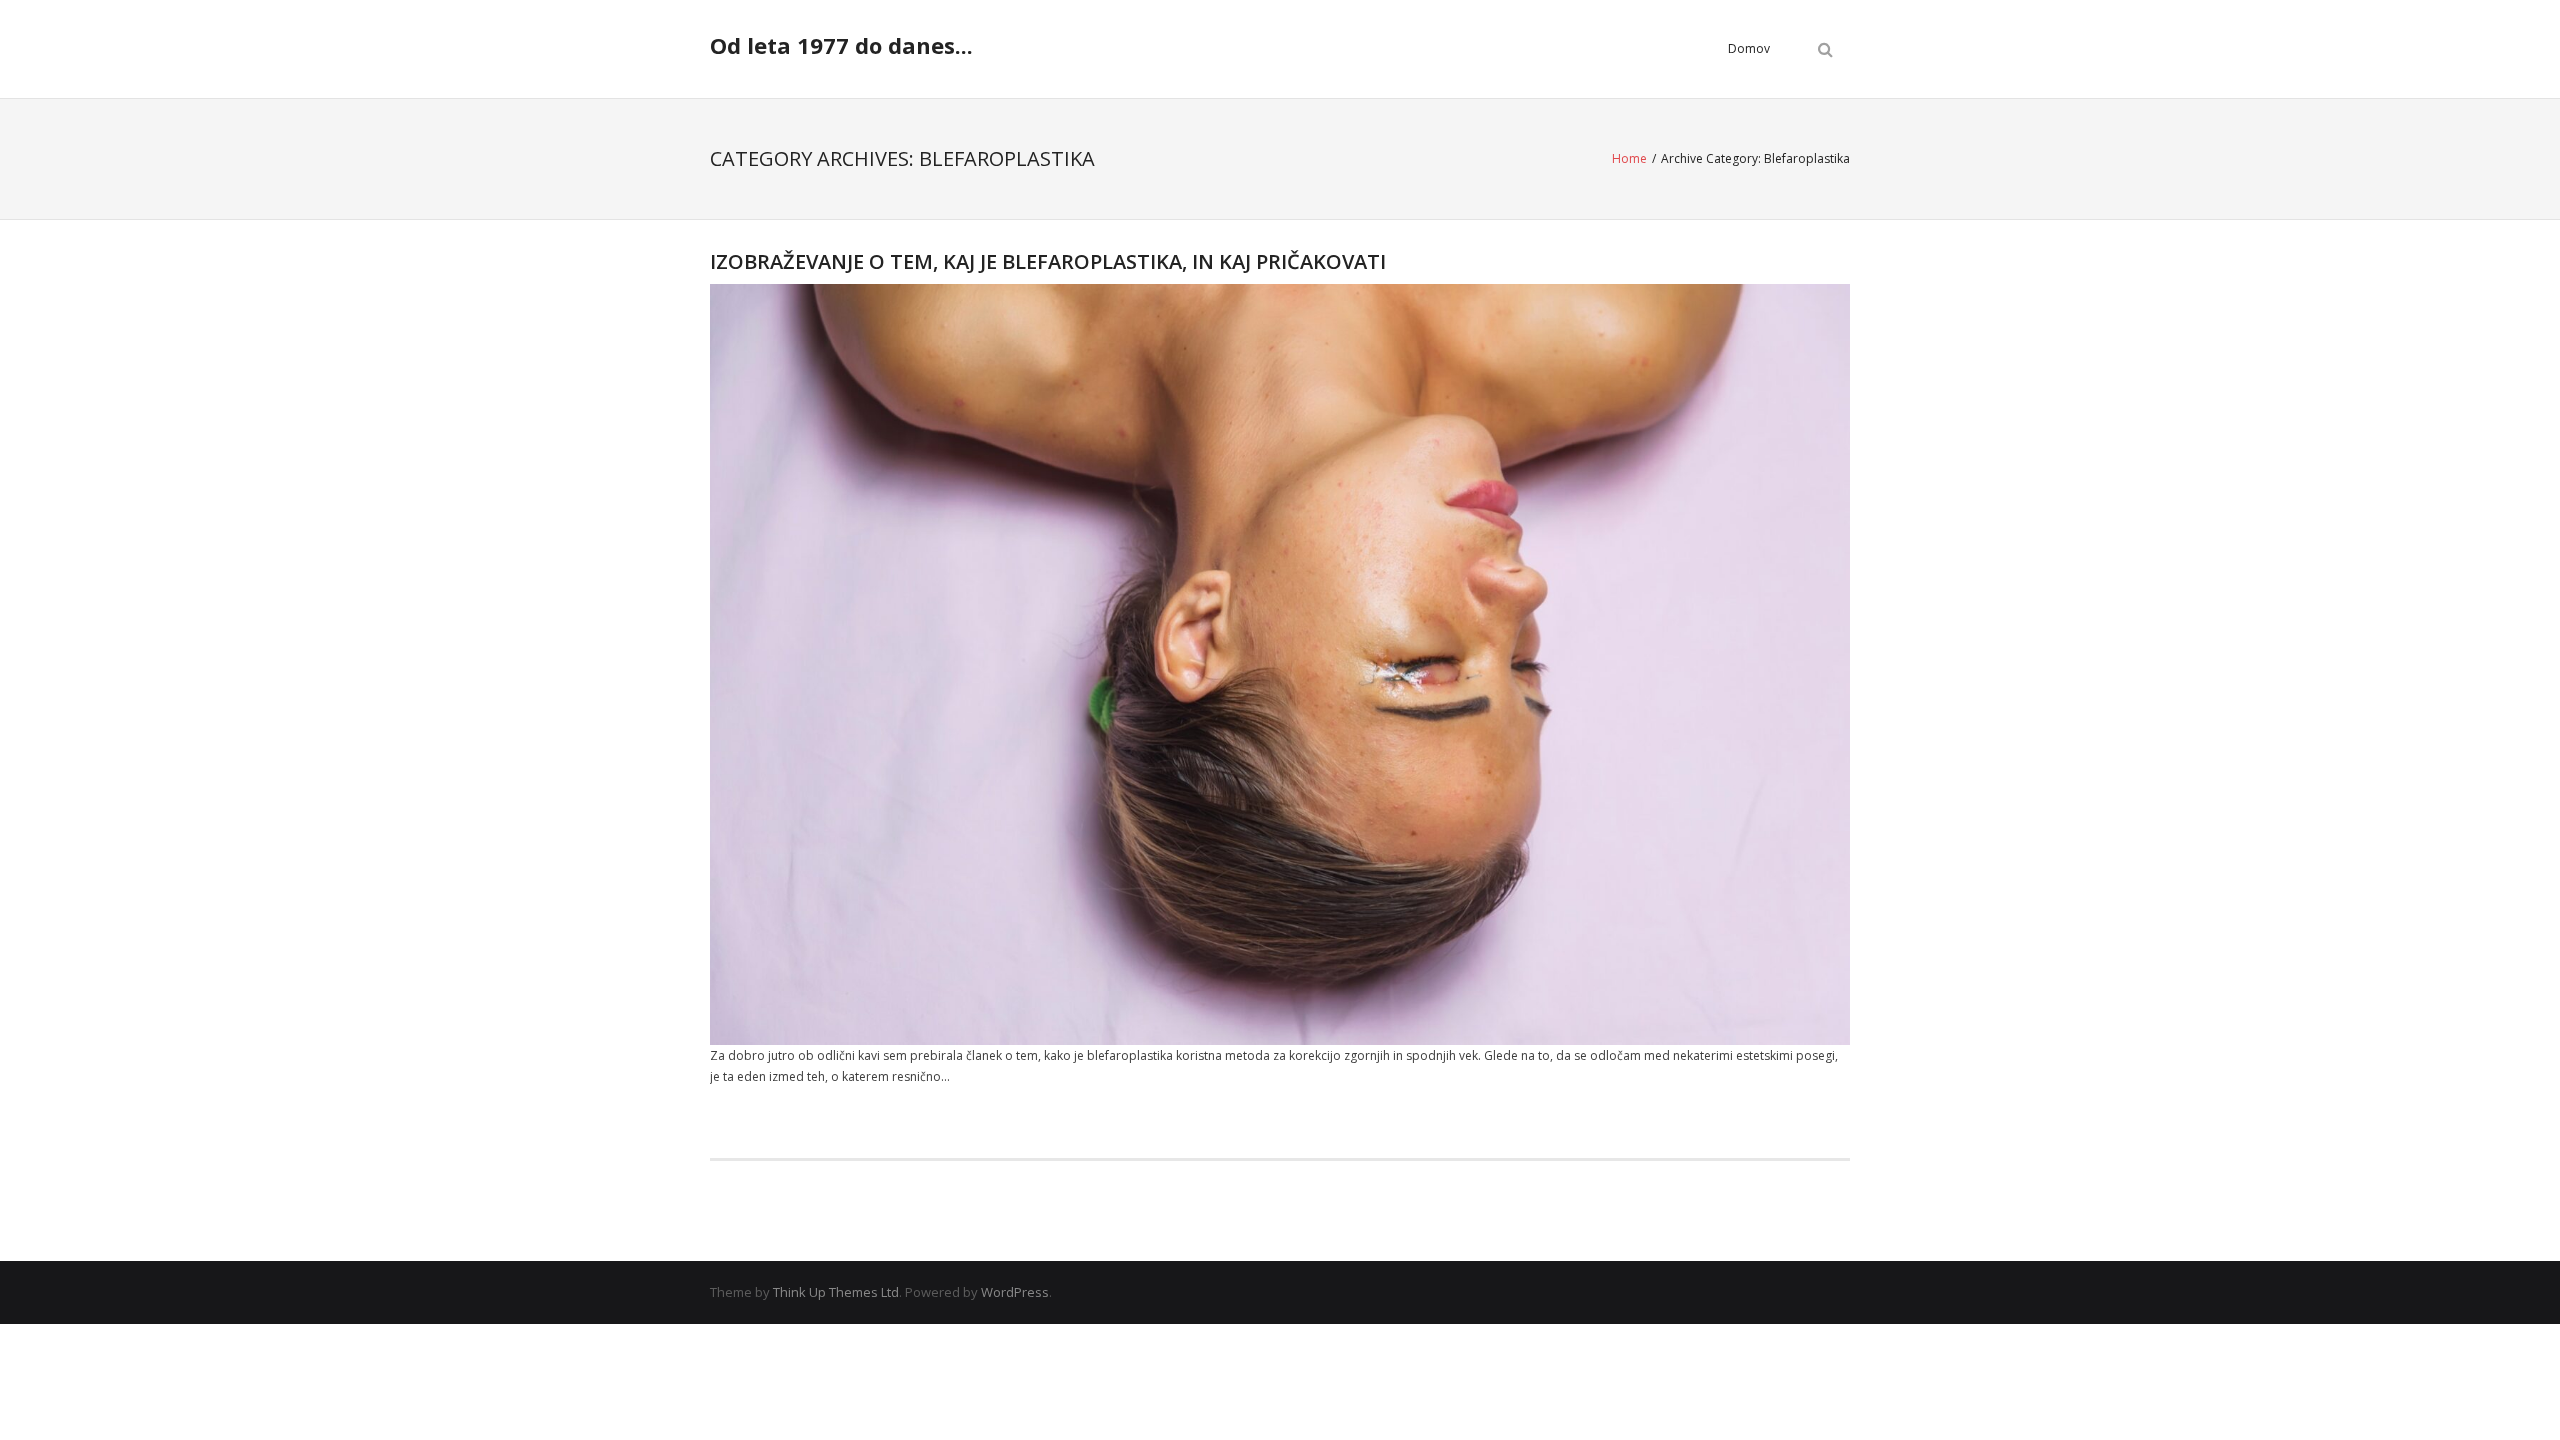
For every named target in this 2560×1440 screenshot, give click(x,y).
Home (1629, 158)
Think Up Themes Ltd (836, 1292)
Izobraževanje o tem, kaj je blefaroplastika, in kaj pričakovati (1048, 261)
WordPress (1015, 1292)
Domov (1749, 48)
